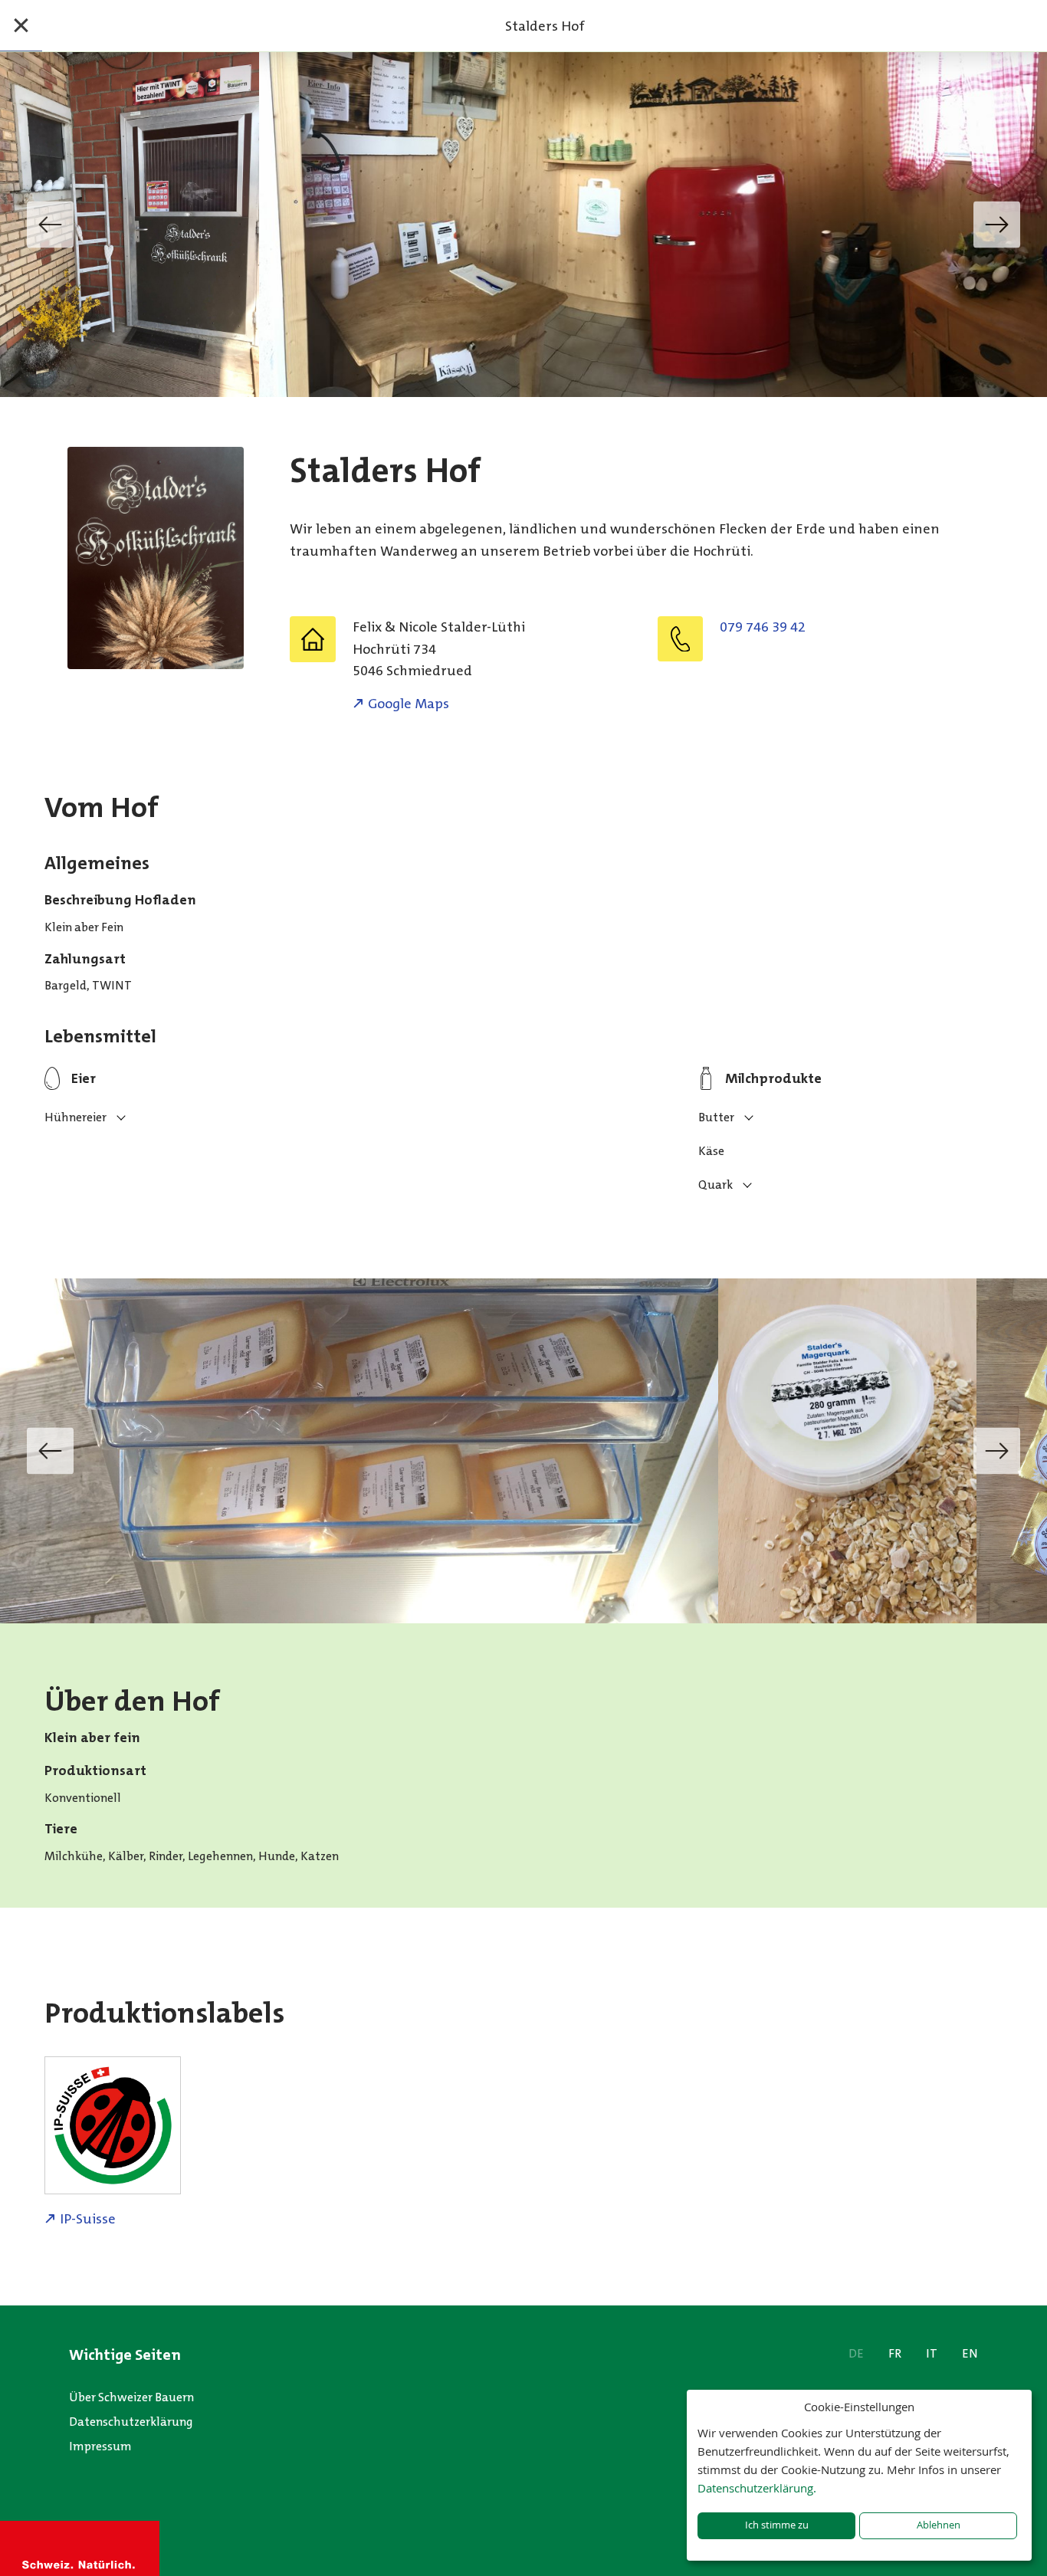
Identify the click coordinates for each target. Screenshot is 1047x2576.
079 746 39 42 (763, 627)
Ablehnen (939, 2525)
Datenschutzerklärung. (757, 2488)
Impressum (100, 2446)
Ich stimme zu (777, 2525)
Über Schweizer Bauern (131, 2397)
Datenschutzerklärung (131, 2422)
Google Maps (409, 704)
